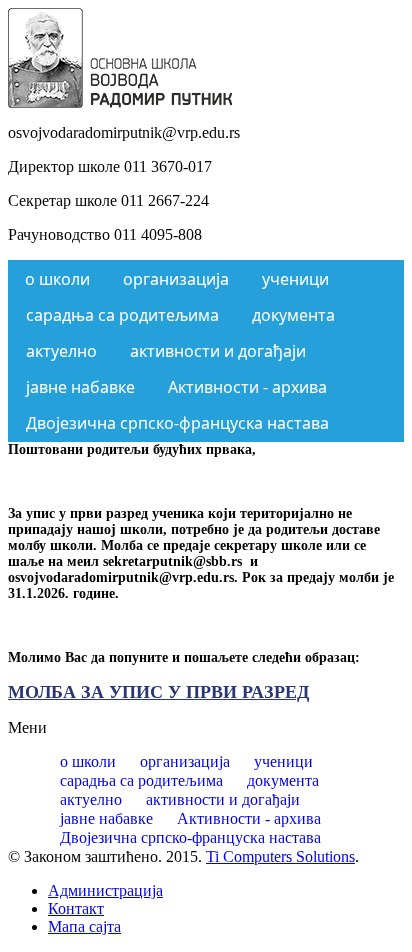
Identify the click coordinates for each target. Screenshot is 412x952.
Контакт (76, 908)
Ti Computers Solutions (280, 856)
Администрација (105, 890)
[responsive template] (120, 102)
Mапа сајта (84, 926)
